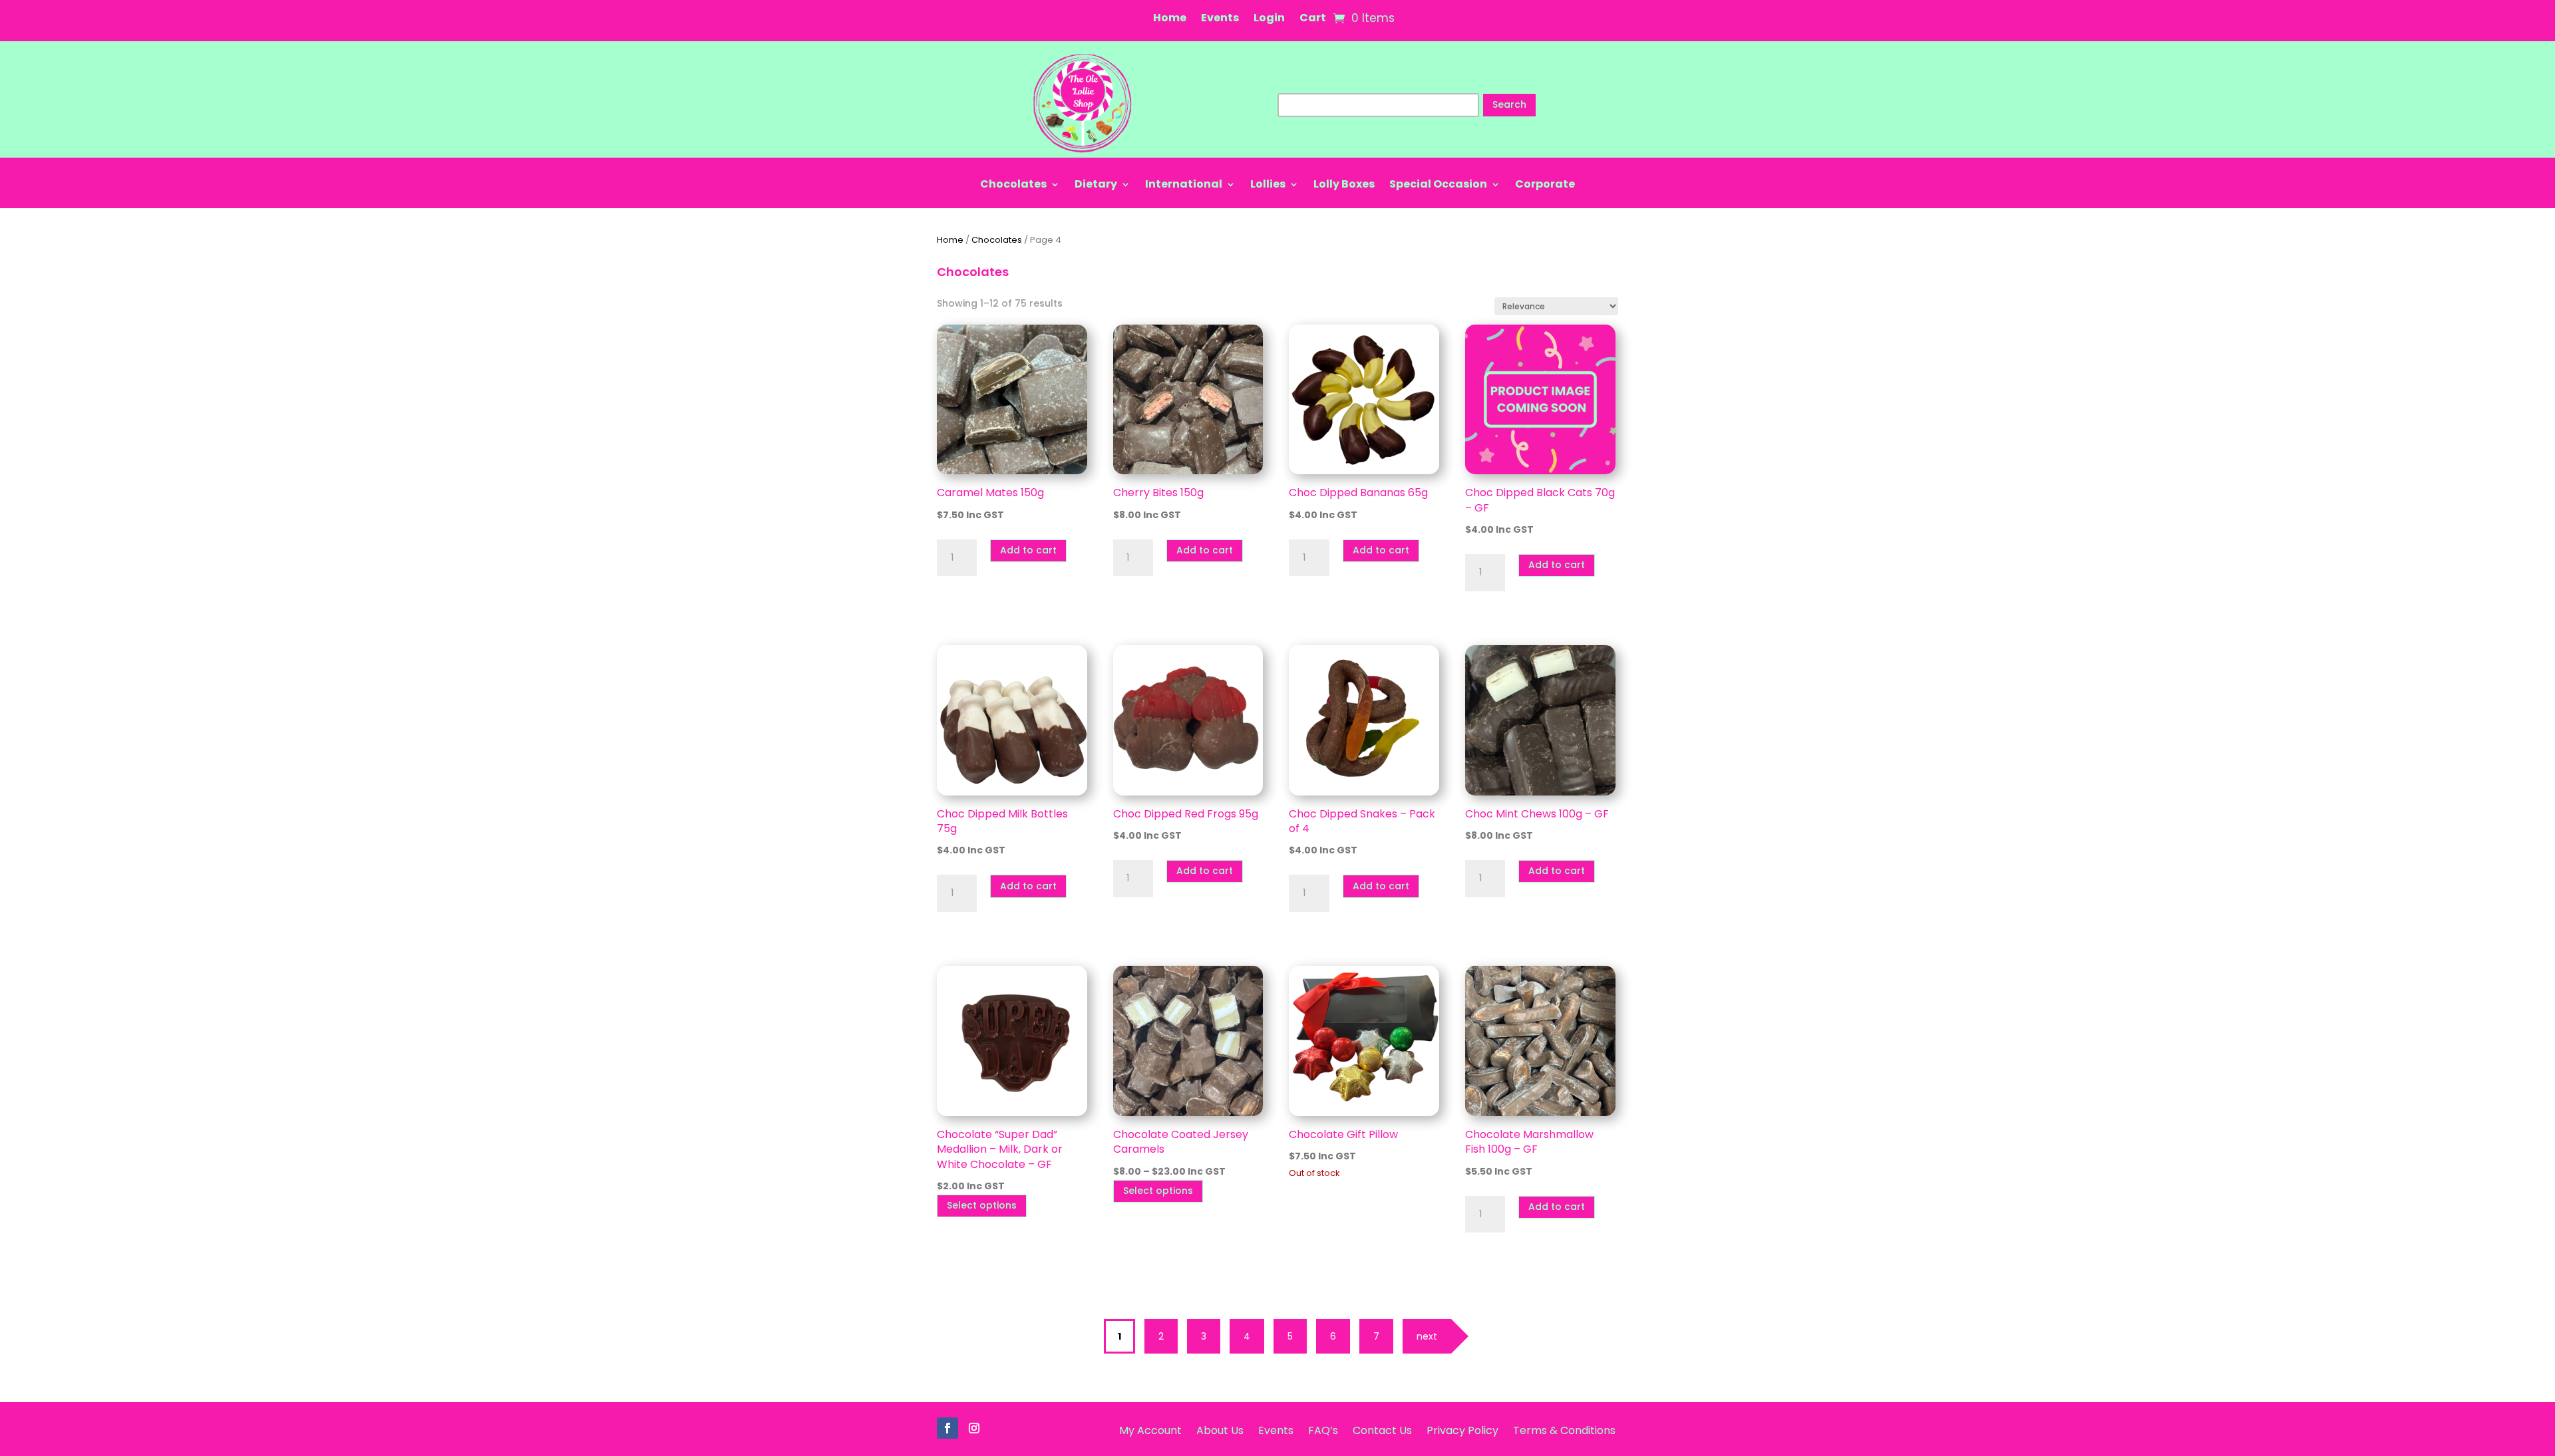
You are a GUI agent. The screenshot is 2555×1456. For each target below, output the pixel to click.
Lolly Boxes (1344, 186)
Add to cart (1028, 550)
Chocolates (1013, 186)
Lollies (1268, 186)
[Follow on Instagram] (974, 1428)
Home (1170, 19)
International (1184, 186)
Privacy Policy (1462, 1429)
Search (1509, 104)
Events (1220, 19)
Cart (1313, 19)
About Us (1220, 1429)
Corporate (1545, 186)
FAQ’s (1323, 1429)
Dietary (1096, 186)
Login (1269, 19)
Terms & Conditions (1564, 1429)
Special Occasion (1438, 186)
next (1427, 1336)
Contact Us (1382, 1429)
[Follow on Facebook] (947, 1428)
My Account (1150, 1429)
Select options (982, 1205)
